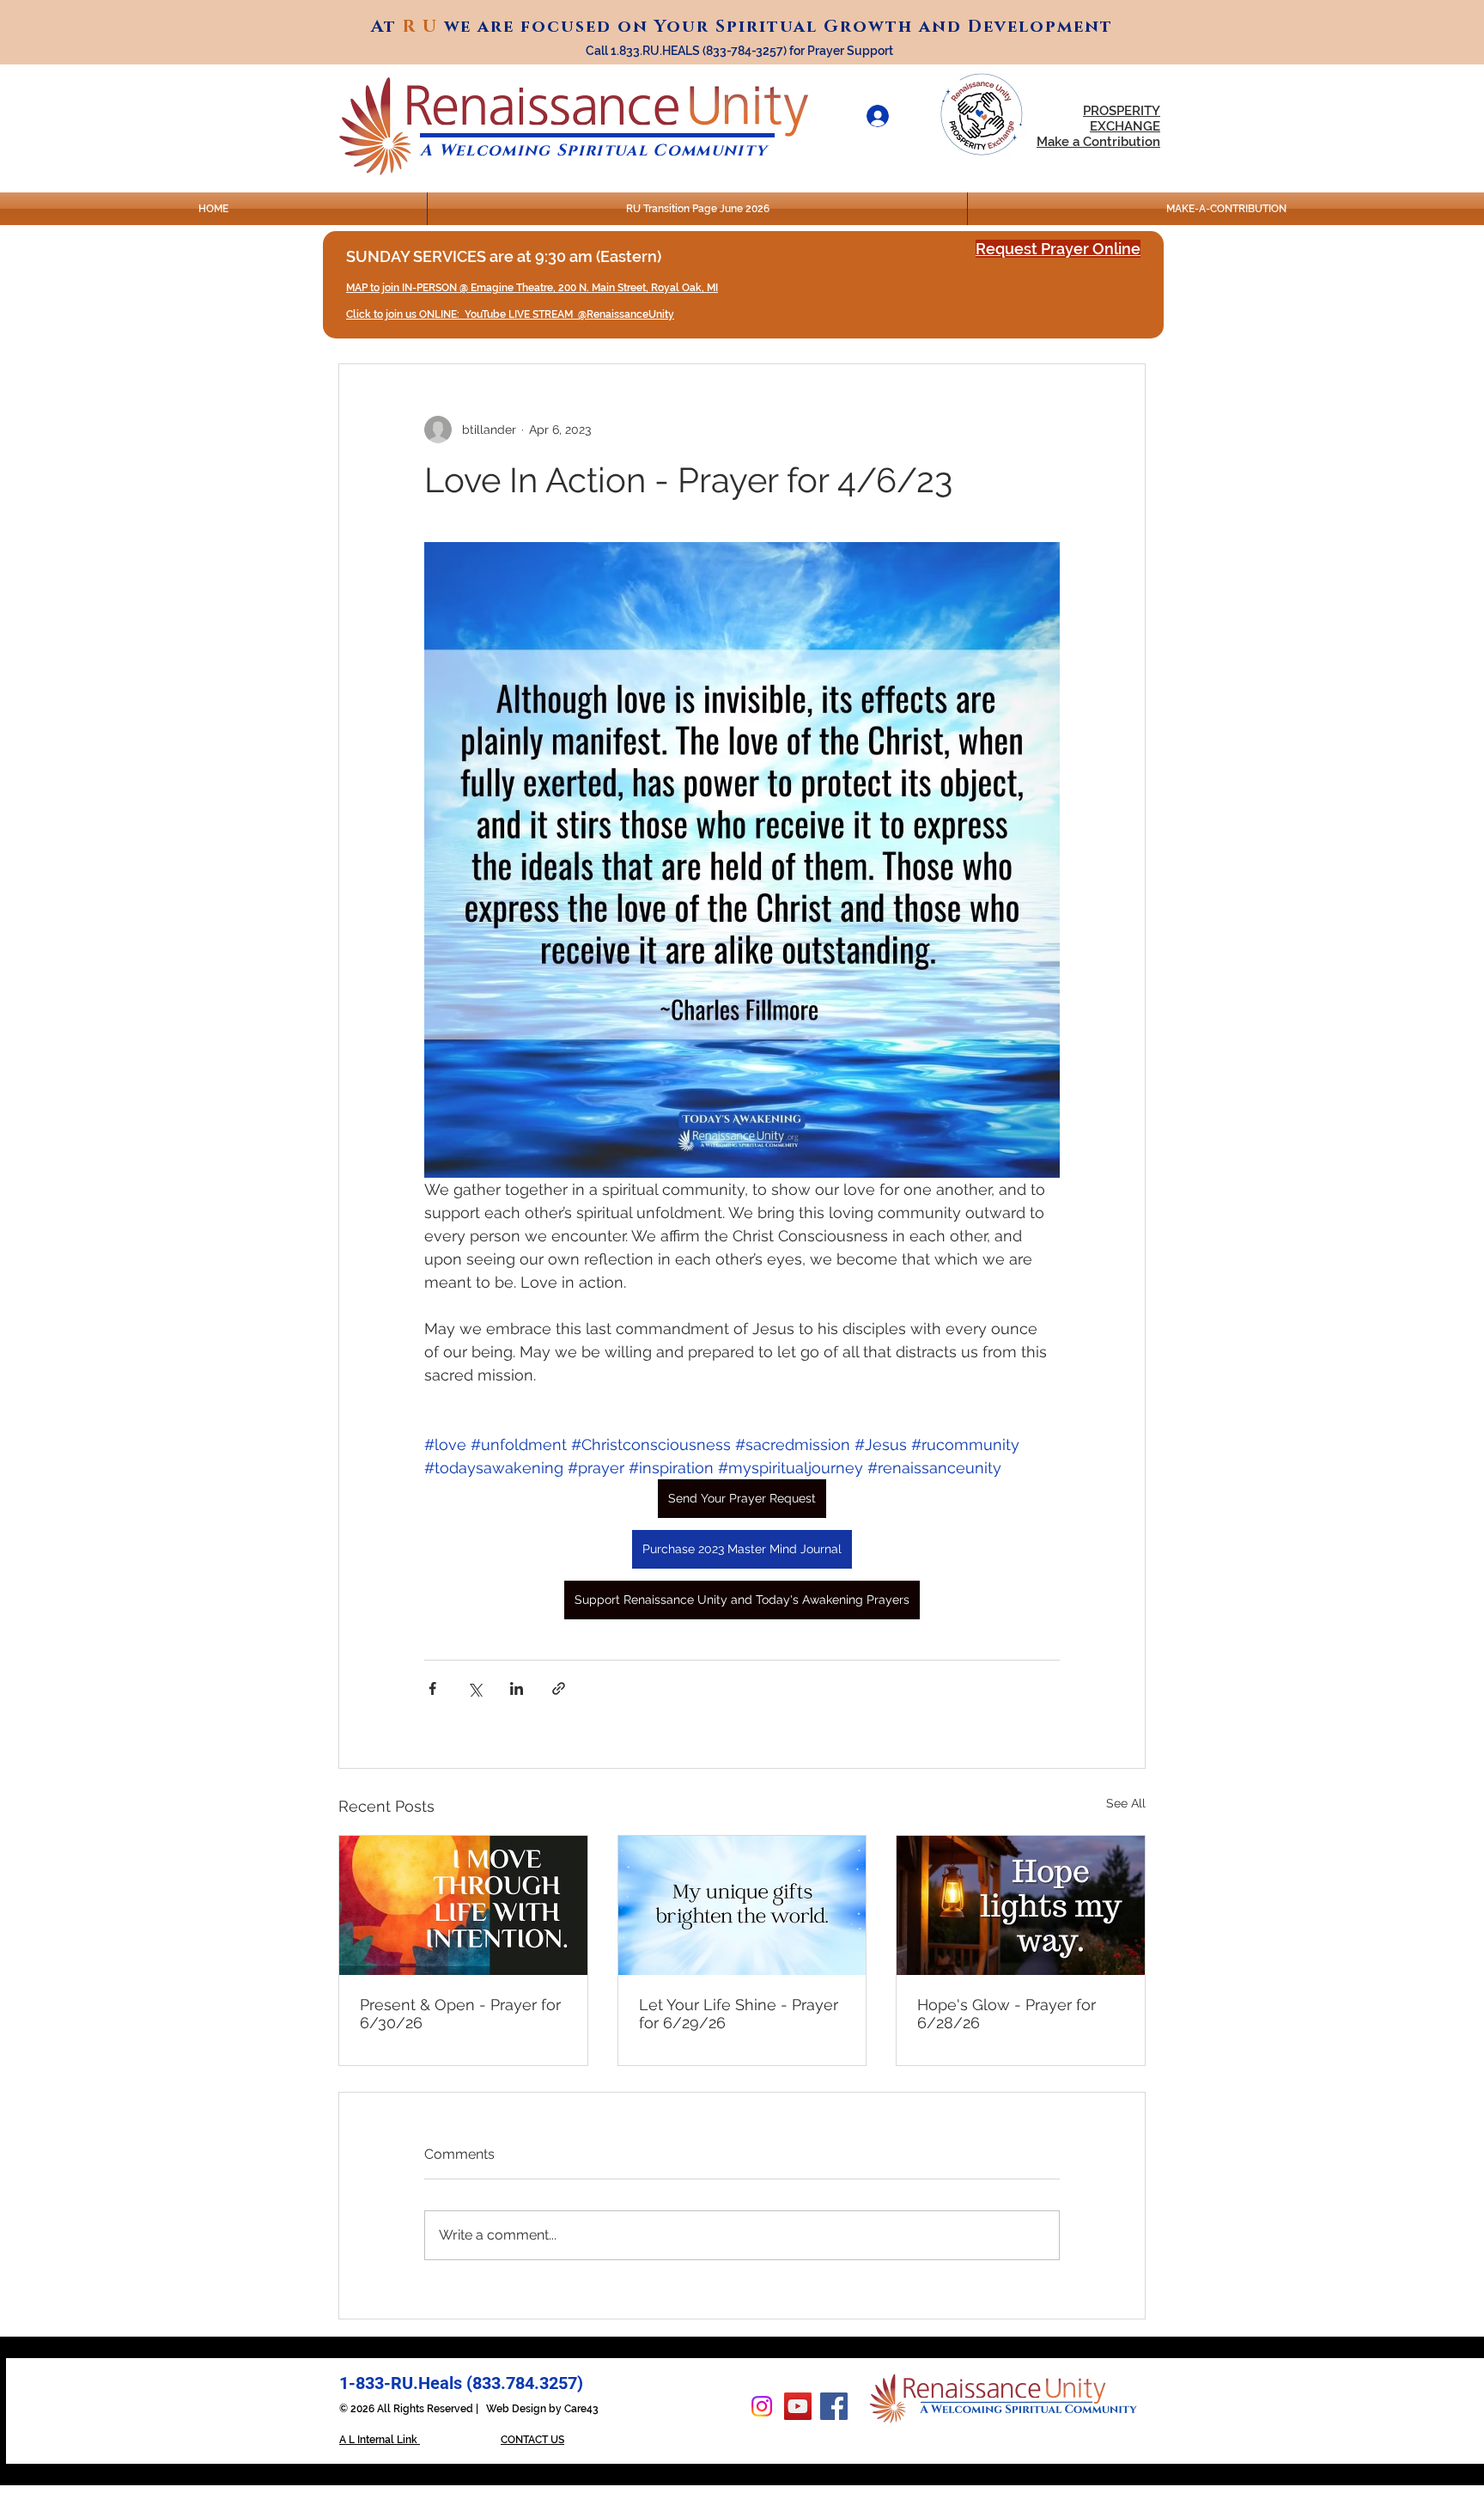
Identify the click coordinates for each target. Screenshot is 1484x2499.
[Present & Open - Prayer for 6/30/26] (463, 1905)
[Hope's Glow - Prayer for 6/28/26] (1021, 1905)
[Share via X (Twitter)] (474, 1688)
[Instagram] (762, 2406)
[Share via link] (559, 1688)
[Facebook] (834, 2406)
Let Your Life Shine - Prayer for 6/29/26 (739, 2014)
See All (1126, 1803)
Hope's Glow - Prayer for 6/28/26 (1007, 2014)
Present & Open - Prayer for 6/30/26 (460, 2014)
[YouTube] (798, 2406)
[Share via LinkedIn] (517, 1688)
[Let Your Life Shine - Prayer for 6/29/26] (742, 1905)
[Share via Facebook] (432, 1688)
